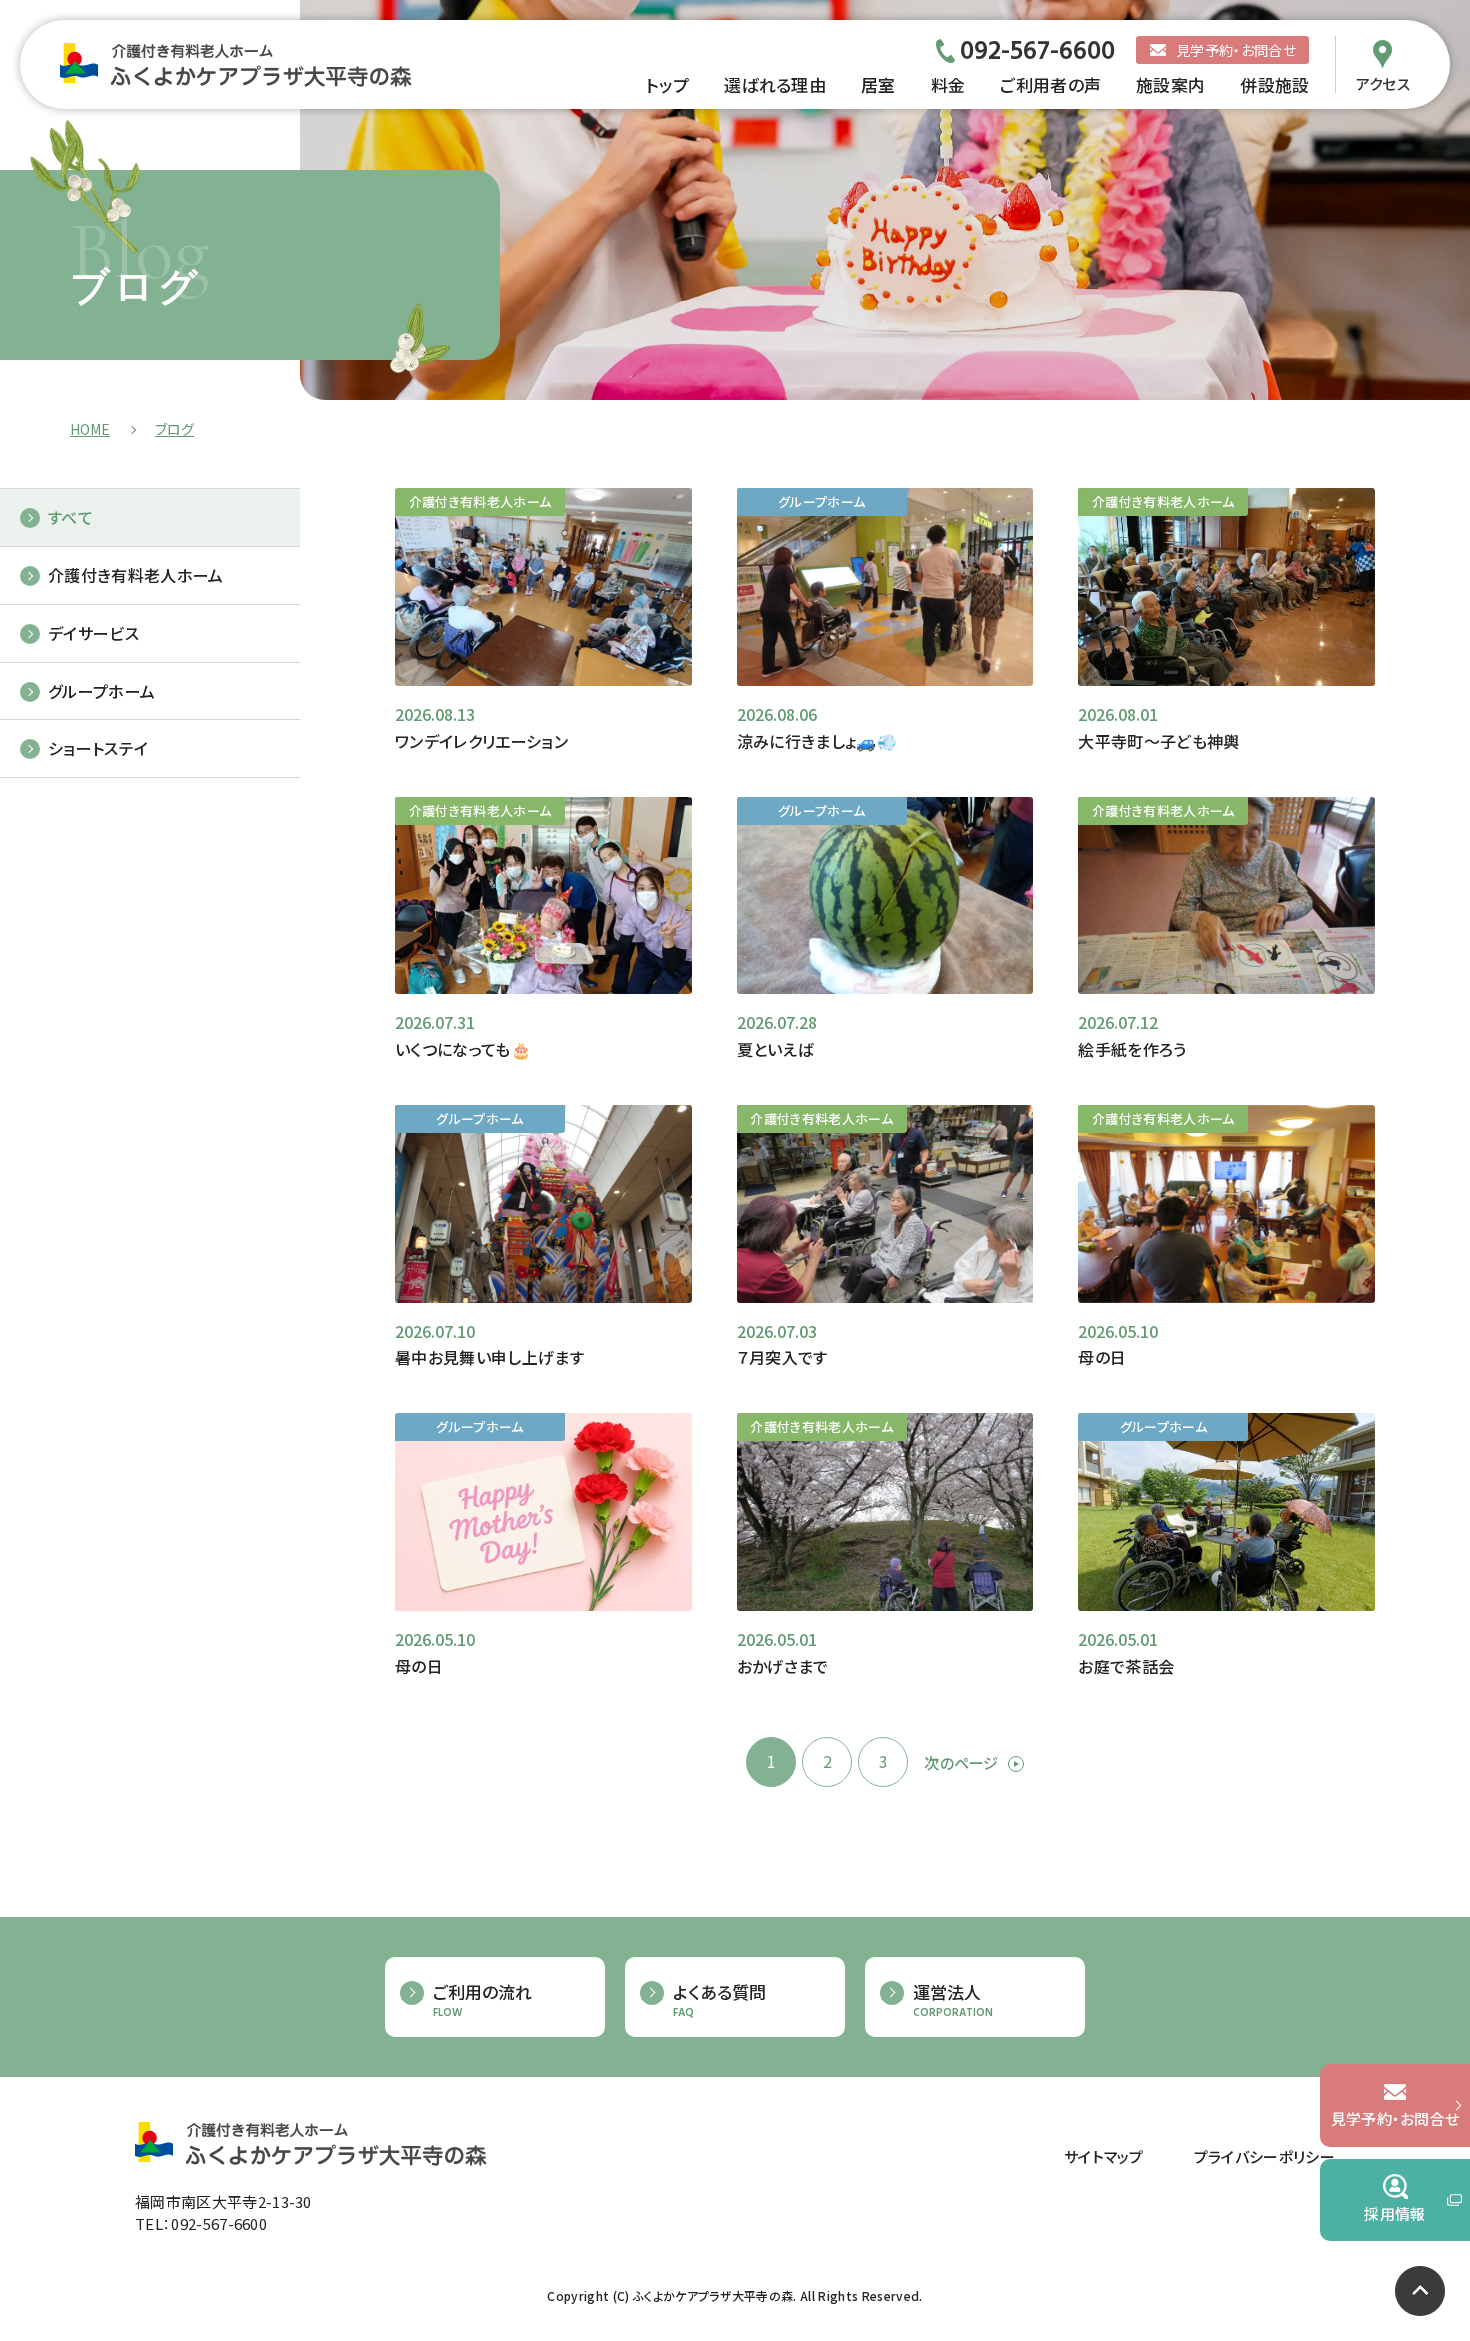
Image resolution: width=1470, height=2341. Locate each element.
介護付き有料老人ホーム (136, 575)
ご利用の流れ (482, 2000)
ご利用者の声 (1050, 84)
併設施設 (1274, 84)
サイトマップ (1104, 2156)
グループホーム (101, 691)
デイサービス (93, 633)
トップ (667, 84)
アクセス (1383, 82)
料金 (948, 84)
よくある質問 (719, 2000)
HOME (90, 429)
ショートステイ (98, 748)
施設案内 (1170, 84)
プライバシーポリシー (1264, 2156)
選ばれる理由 (775, 84)
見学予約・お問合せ (1236, 50)
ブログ (174, 429)
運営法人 (953, 2000)
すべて (70, 517)
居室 (878, 84)
